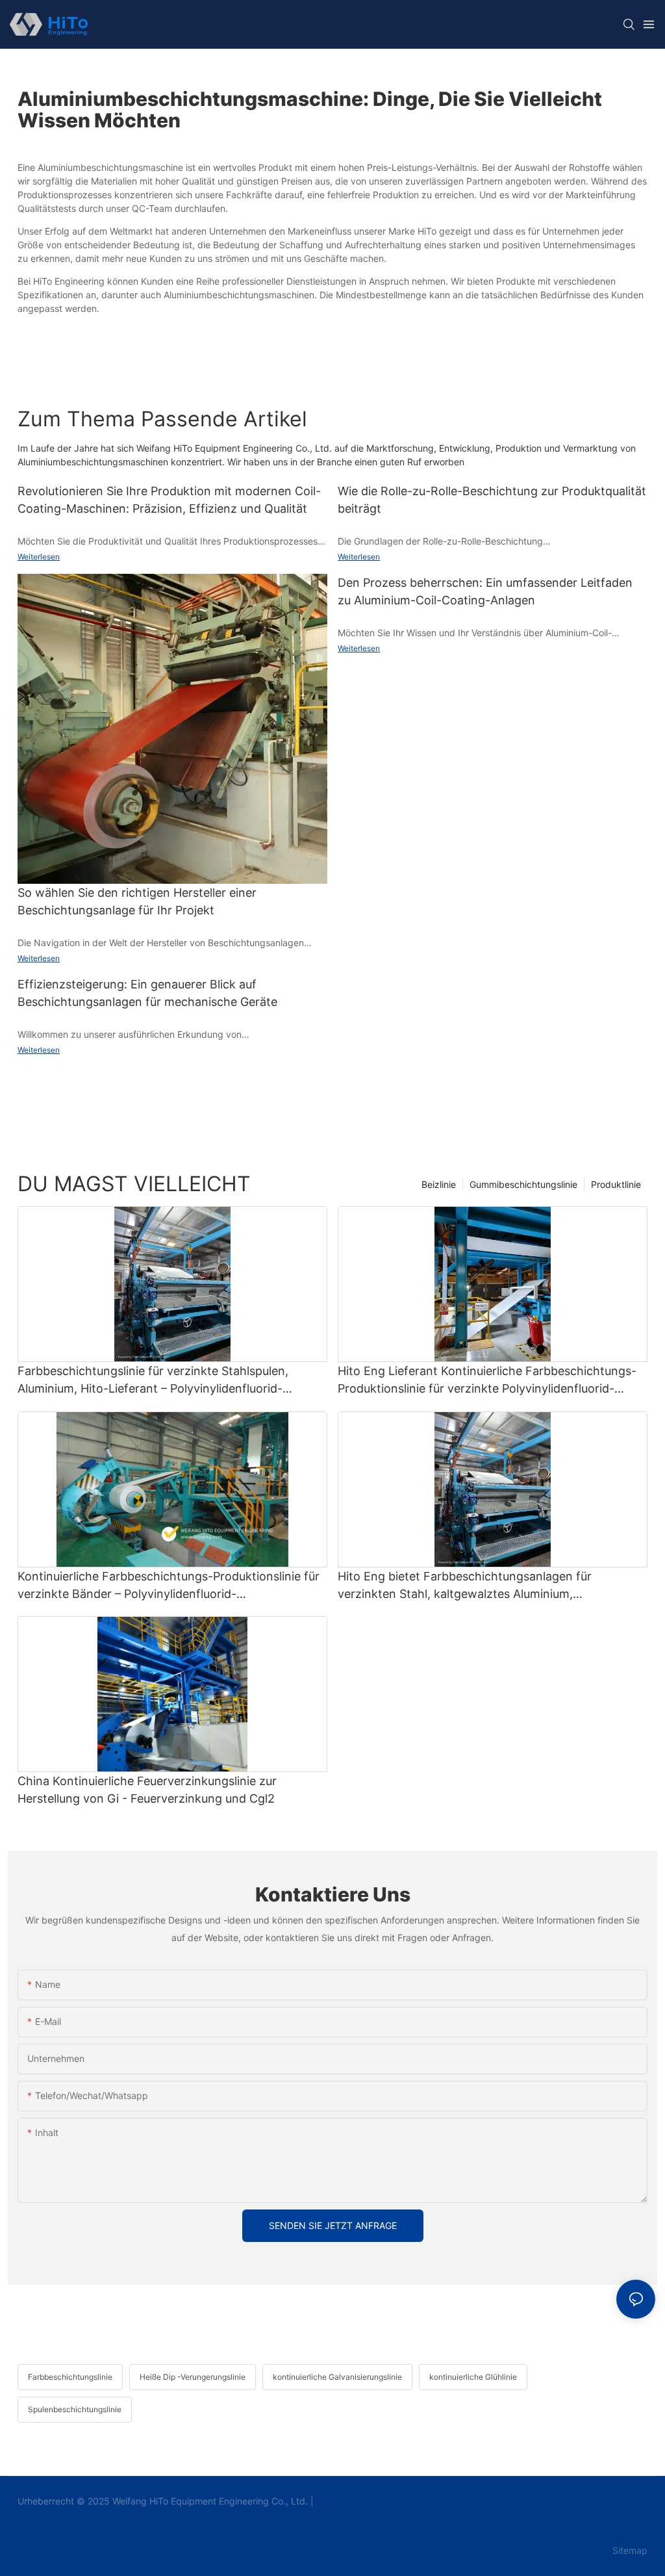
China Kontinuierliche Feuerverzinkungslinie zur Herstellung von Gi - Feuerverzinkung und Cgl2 (147, 1790)
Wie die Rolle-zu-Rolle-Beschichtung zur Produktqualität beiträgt (492, 500)
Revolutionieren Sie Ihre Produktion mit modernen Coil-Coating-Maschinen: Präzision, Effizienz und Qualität (169, 500)
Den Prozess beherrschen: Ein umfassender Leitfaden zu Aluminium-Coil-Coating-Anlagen (485, 591)
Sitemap (629, 2550)
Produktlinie (616, 1184)
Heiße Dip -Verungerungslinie (193, 2377)
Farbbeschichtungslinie (70, 2377)
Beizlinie (439, 1184)
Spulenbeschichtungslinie (75, 2409)
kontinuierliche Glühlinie (473, 2377)
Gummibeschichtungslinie (523, 1184)
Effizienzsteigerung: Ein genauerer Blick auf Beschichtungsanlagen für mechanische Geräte (147, 993)
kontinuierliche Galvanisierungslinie (337, 2377)
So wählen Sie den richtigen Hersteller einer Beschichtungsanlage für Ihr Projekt (137, 901)
